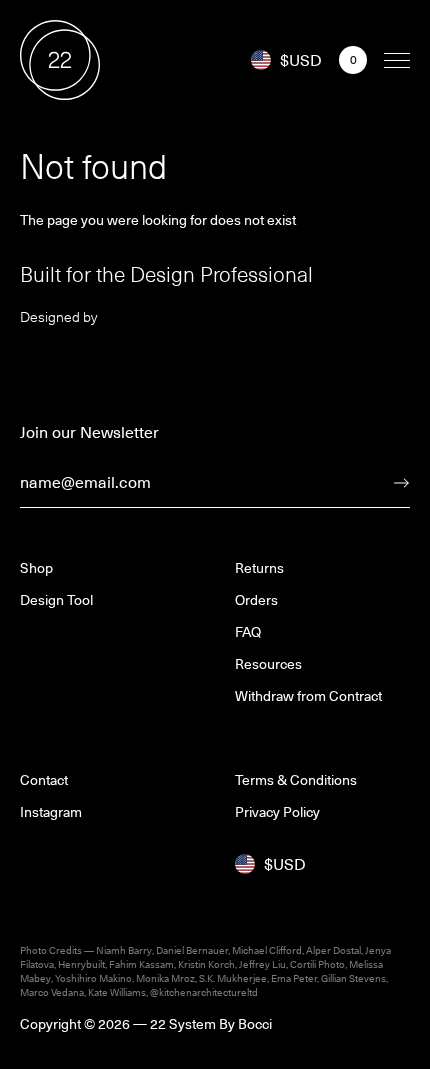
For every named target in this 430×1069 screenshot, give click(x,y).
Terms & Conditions (296, 780)
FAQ (248, 632)
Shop (36, 568)
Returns (259, 568)
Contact (44, 780)
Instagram (51, 812)
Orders (256, 600)
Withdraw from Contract (308, 696)
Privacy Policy (277, 812)
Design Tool (56, 600)
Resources (268, 664)
